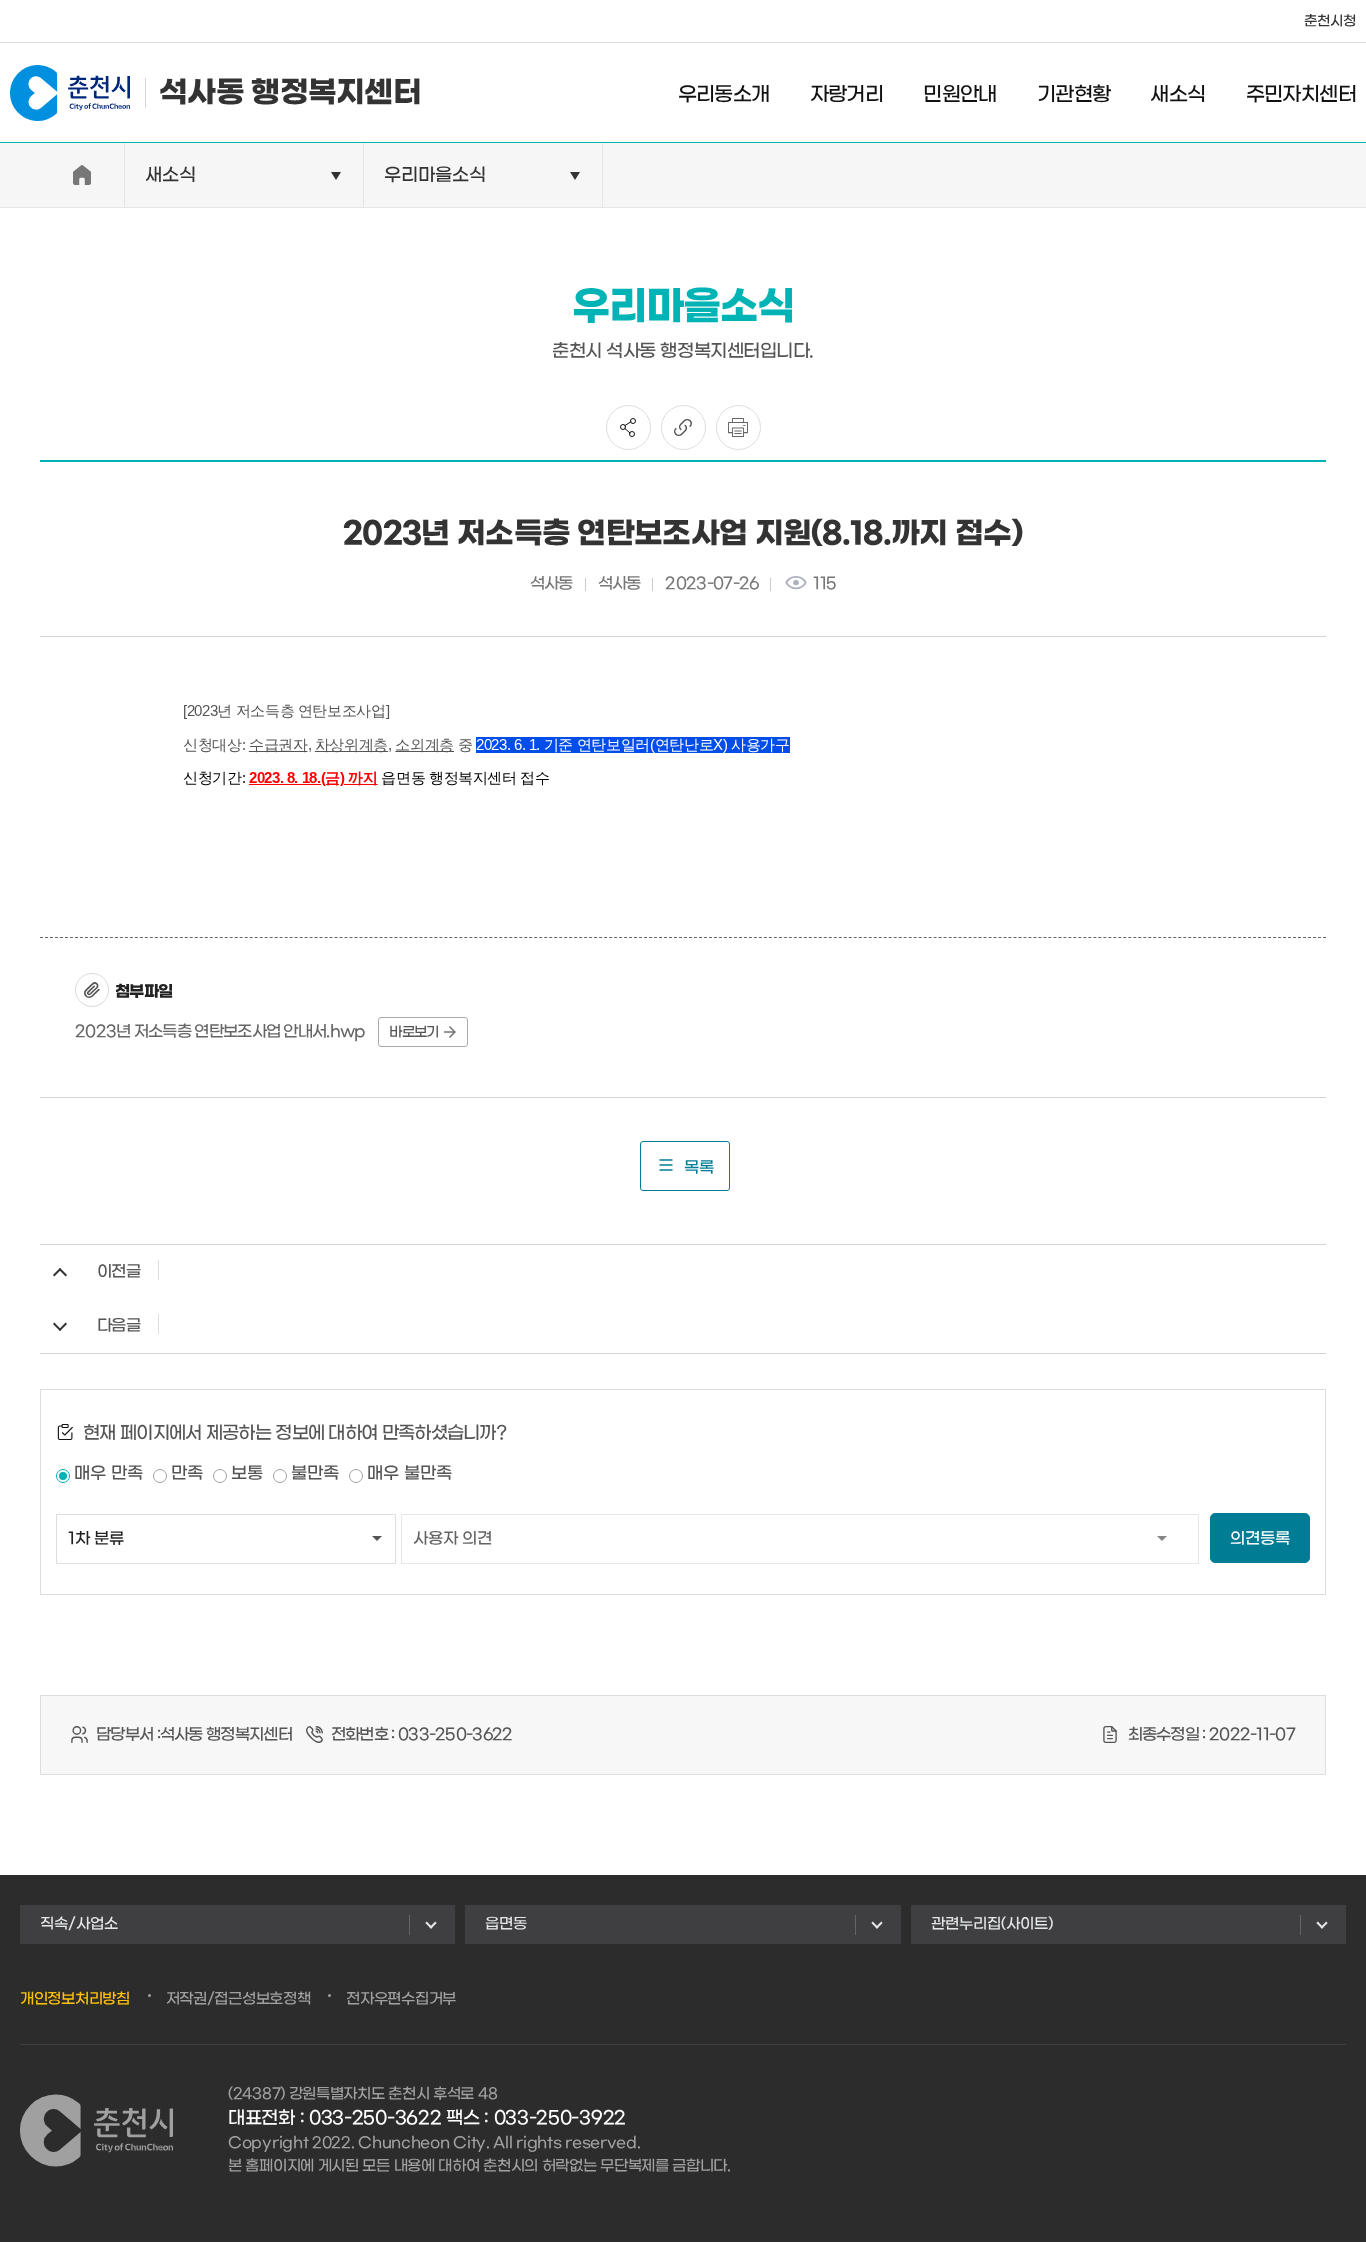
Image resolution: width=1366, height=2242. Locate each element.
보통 (247, 1474)
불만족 (315, 1474)
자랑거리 (847, 95)
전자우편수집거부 (401, 1999)
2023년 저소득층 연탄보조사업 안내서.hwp (220, 1031)
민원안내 (960, 95)
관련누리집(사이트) (992, 1924)
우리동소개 (724, 95)
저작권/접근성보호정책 (238, 1999)
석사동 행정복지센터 (290, 93)
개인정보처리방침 (75, 1999)
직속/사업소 (79, 1924)
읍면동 (506, 1924)
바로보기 (413, 1032)
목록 (699, 1167)
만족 (187, 1474)
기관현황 (1074, 95)
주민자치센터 (1301, 95)
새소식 (1177, 95)
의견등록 (1260, 1538)
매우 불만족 (409, 1474)
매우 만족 (108, 1474)
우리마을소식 (435, 175)
